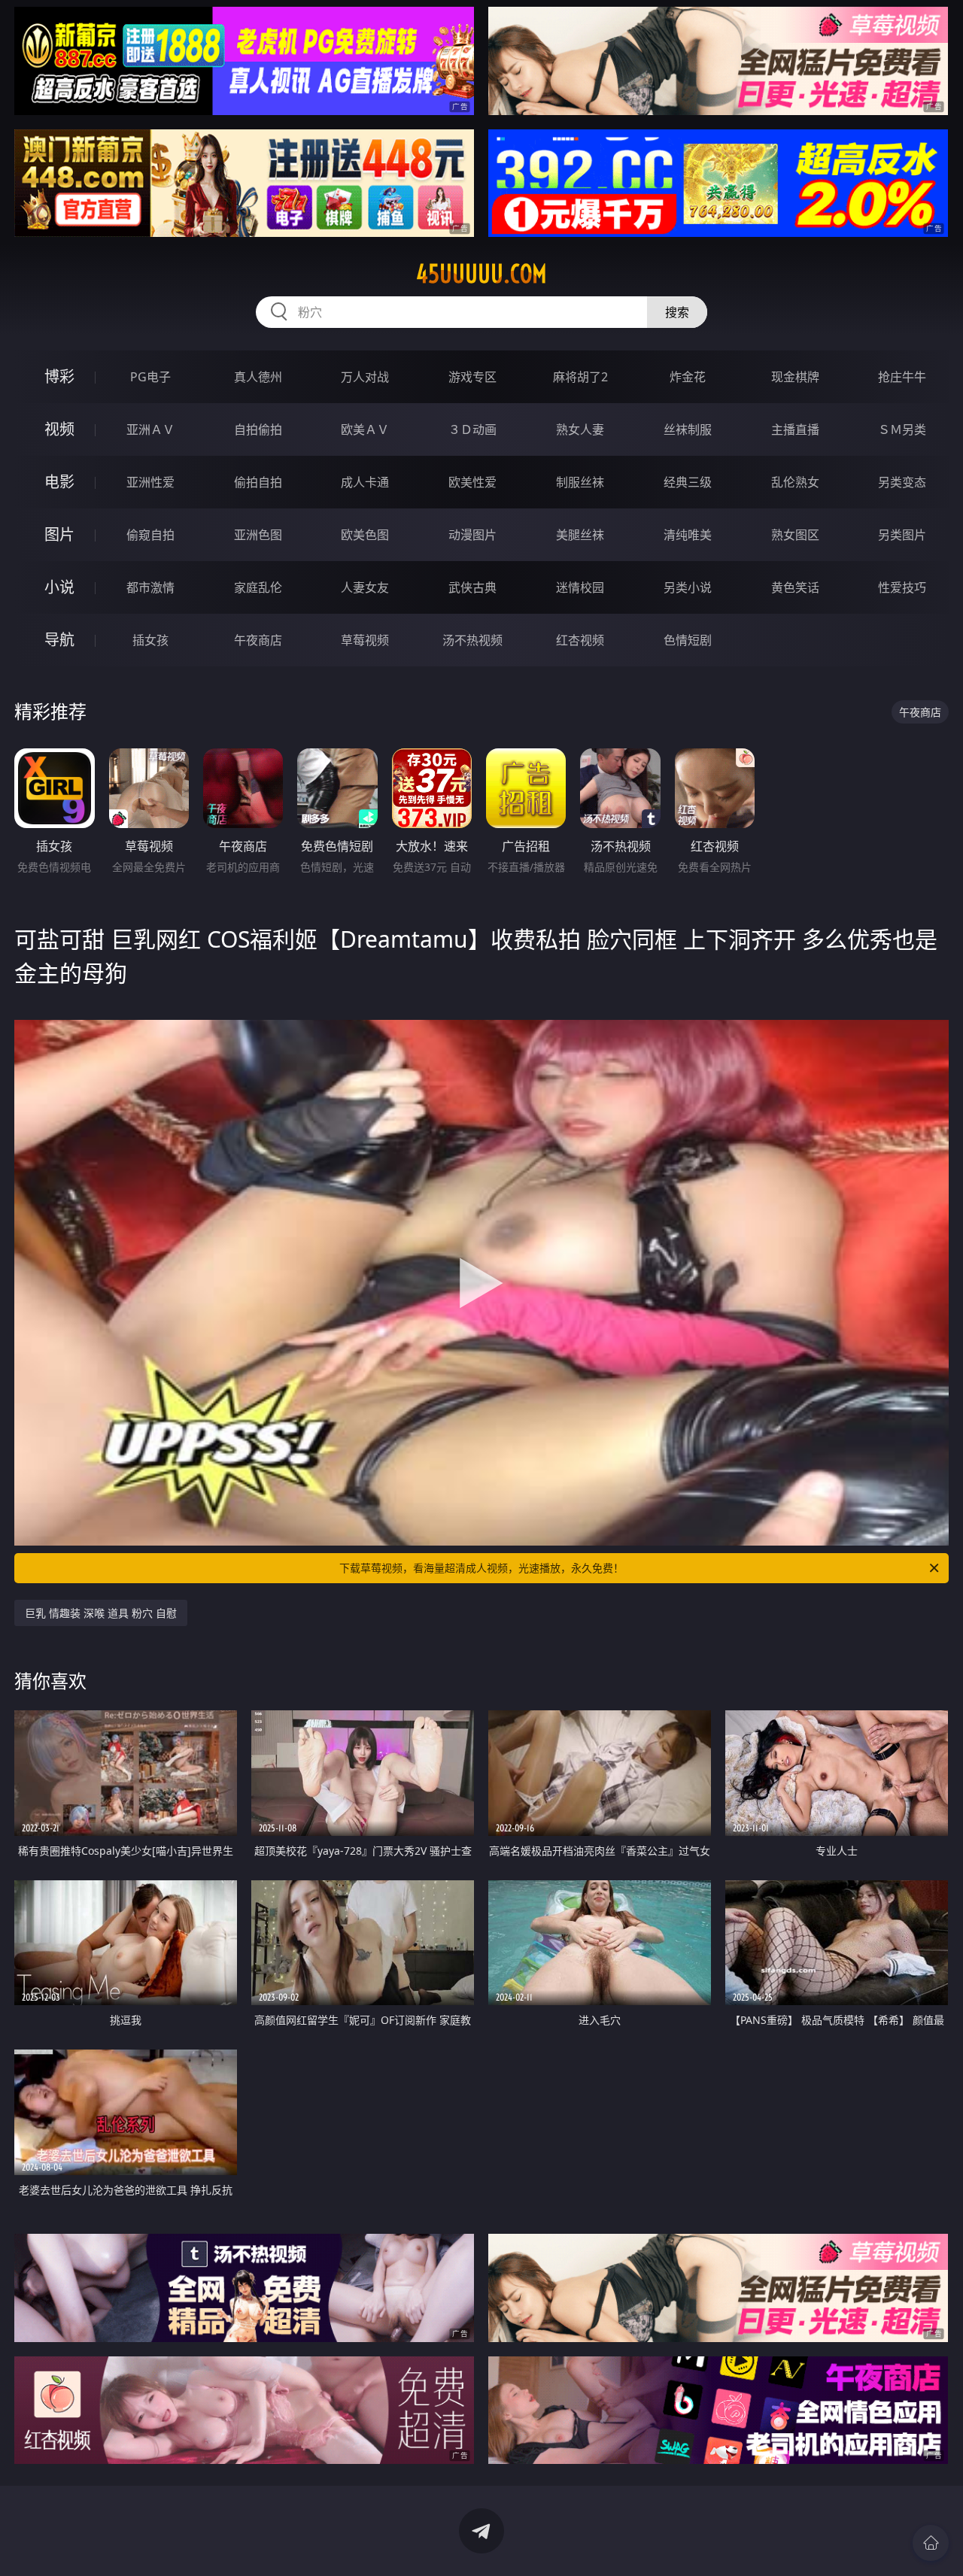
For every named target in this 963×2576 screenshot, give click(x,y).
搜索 (677, 312)
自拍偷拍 (258, 429)
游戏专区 (472, 377)
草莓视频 (365, 640)
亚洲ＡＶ (150, 429)
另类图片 (902, 535)
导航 (59, 640)
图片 (59, 534)
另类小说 (688, 587)
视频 (59, 429)
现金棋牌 (795, 377)
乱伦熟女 (795, 482)
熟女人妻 (580, 429)
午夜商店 (258, 640)
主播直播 (795, 429)
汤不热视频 (472, 640)
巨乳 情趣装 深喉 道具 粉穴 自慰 (101, 1613)
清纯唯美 (688, 535)
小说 (59, 587)
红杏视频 (580, 640)
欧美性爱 (472, 482)
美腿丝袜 (580, 535)
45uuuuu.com (481, 274)
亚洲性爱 (150, 482)
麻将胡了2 (580, 377)
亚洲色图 (258, 535)
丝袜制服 (688, 429)
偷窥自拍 (150, 535)
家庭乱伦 (258, 587)
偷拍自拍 (258, 482)
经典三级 (688, 482)
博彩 (59, 376)
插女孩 (150, 640)
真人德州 (258, 377)
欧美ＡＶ (365, 429)
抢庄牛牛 (902, 377)
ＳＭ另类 (902, 429)
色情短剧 (688, 640)
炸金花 (688, 377)
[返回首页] (931, 2543)
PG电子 (150, 377)
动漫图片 (472, 535)
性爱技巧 (902, 587)
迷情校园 (580, 587)
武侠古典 (472, 587)
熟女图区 (795, 535)
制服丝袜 (580, 482)
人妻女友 (365, 587)
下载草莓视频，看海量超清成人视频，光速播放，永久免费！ (481, 1568)
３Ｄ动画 (472, 429)
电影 (59, 482)
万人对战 (365, 377)
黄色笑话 (795, 587)
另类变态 (902, 482)
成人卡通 (365, 482)
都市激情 (150, 587)
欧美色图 (365, 535)
